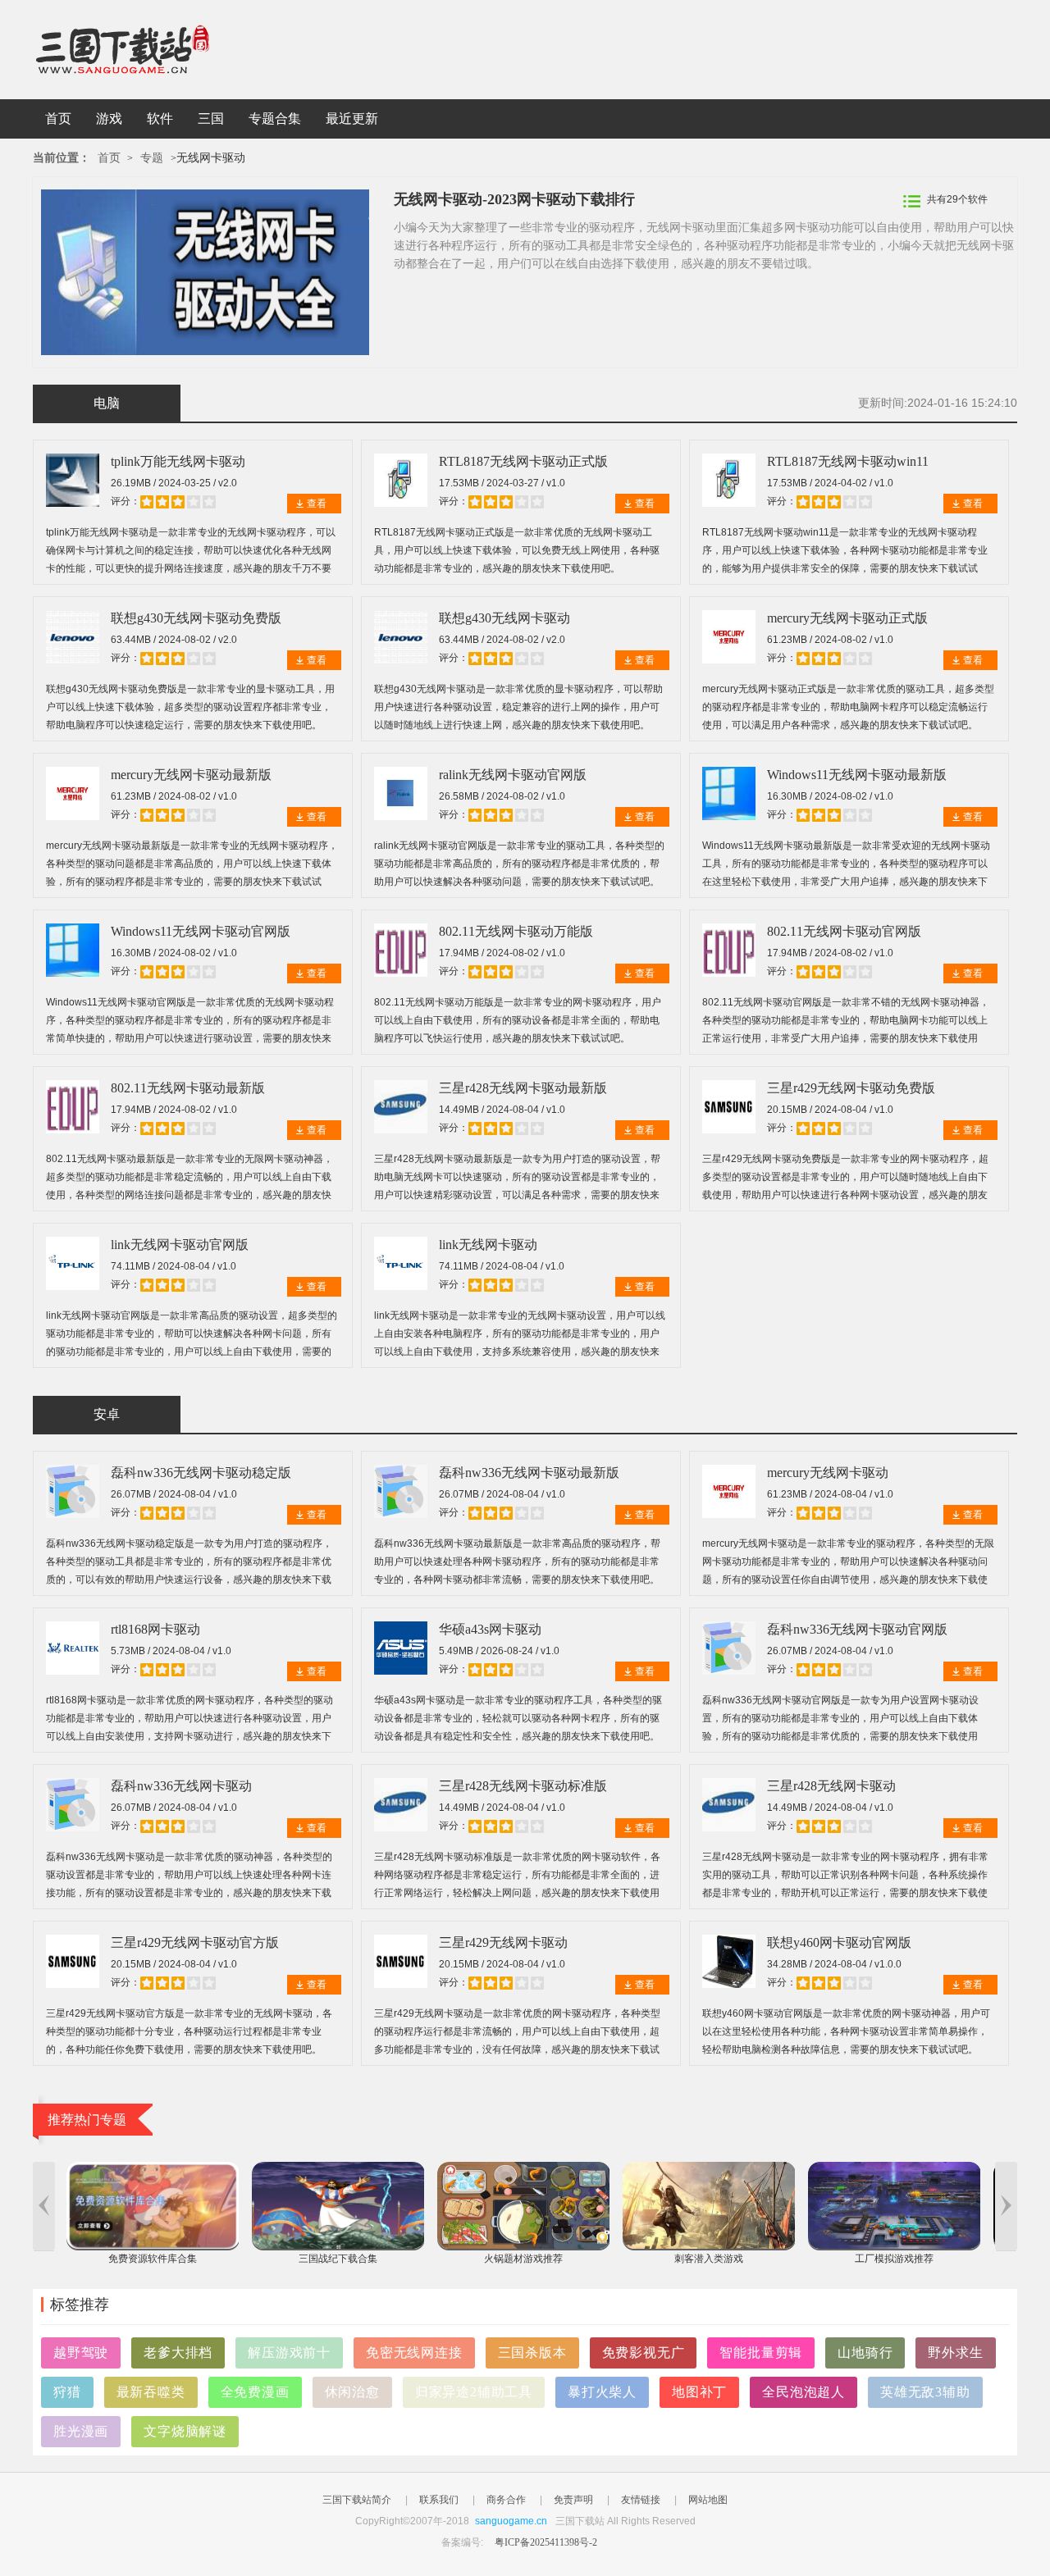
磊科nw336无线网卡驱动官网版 (857, 1629)
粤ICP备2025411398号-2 (546, 2542)
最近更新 (352, 119)
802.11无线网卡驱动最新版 (188, 1088)
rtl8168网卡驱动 (155, 1629)
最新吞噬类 (151, 2392)
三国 (211, 119)
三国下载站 (148, 50)
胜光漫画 (81, 2431)
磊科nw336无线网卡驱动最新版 (529, 1473)
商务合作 (506, 2500)
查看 (317, 504)
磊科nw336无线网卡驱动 (181, 1786)
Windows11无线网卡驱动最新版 (857, 775)
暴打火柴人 (602, 2392)
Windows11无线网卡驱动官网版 (201, 931)
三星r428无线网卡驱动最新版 (523, 1088)
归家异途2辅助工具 (474, 2392)
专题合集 (275, 119)
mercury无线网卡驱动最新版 (191, 775)
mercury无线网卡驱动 (828, 1473)
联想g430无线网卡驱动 (504, 618)
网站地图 (708, 2500)
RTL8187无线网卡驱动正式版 (523, 461)
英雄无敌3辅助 (925, 2392)
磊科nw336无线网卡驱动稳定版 (201, 1473)
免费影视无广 (644, 2353)
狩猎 (67, 2392)
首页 (58, 119)
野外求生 (955, 2353)
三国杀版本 (532, 2353)
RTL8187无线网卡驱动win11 (848, 461)
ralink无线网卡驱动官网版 (513, 775)
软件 (160, 119)
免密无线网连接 (414, 2353)
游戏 (109, 119)
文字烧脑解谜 (185, 2431)
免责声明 (573, 2500)
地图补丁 (699, 2392)
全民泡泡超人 (803, 2392)
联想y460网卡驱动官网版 (839, 1942)
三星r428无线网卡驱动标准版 (523, 1786)
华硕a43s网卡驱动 (490, 1629)
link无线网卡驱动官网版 (180, 1245)
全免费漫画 (255, 2392)
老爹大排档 (178, 2353)
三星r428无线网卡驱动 (831, 1786)
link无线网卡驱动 (488, 1245)
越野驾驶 (81, 2353)
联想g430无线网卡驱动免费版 (196, 618)
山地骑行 (865, 2353)
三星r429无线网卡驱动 (503, 1942)
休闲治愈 (352, 2392)
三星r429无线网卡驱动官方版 (195, 1942)
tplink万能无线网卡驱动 (178, 461)
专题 (152, 158)
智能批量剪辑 (761, 2353)
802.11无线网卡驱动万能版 (516, 931)
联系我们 (439, 2500)
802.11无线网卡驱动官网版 (844, 931)
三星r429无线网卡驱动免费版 (851, 1088)
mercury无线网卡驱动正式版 (847, 618)
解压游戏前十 (289, 2353)
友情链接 (641, 2500)
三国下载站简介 (357, 2500)
